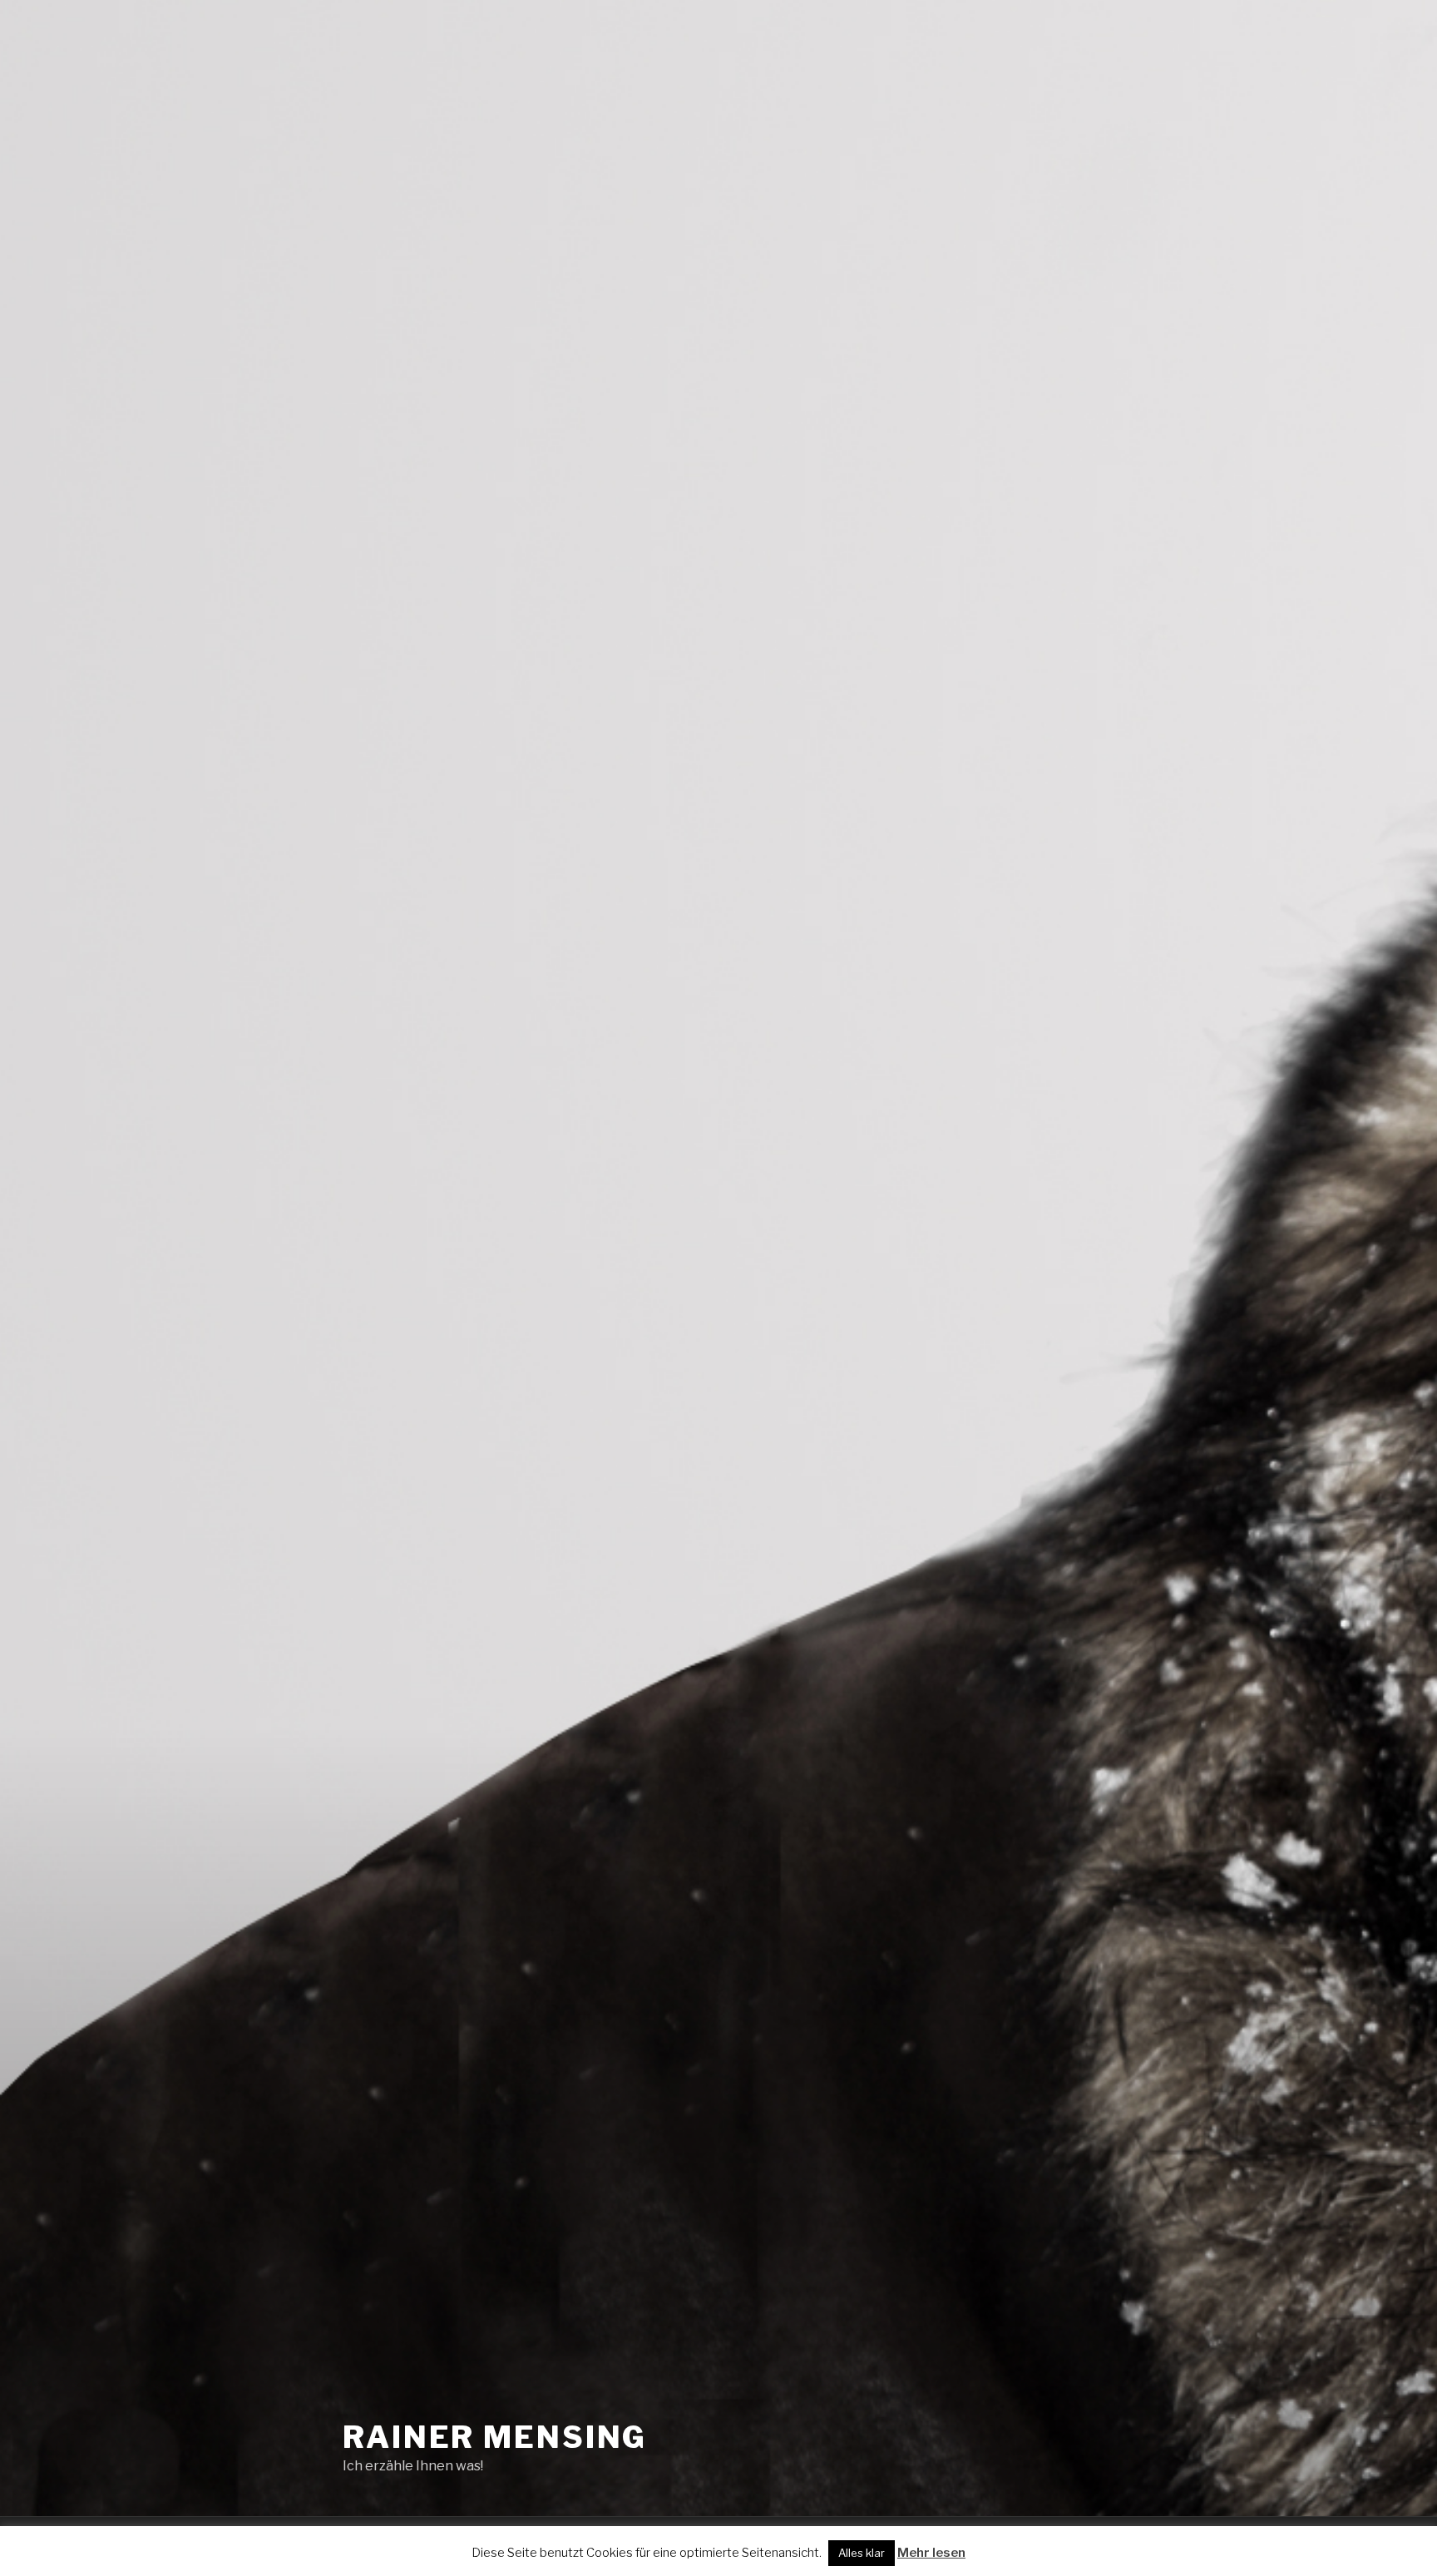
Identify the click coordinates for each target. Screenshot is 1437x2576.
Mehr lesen (931, 2553)
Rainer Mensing (495, 2437)
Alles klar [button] (862, 2553)
